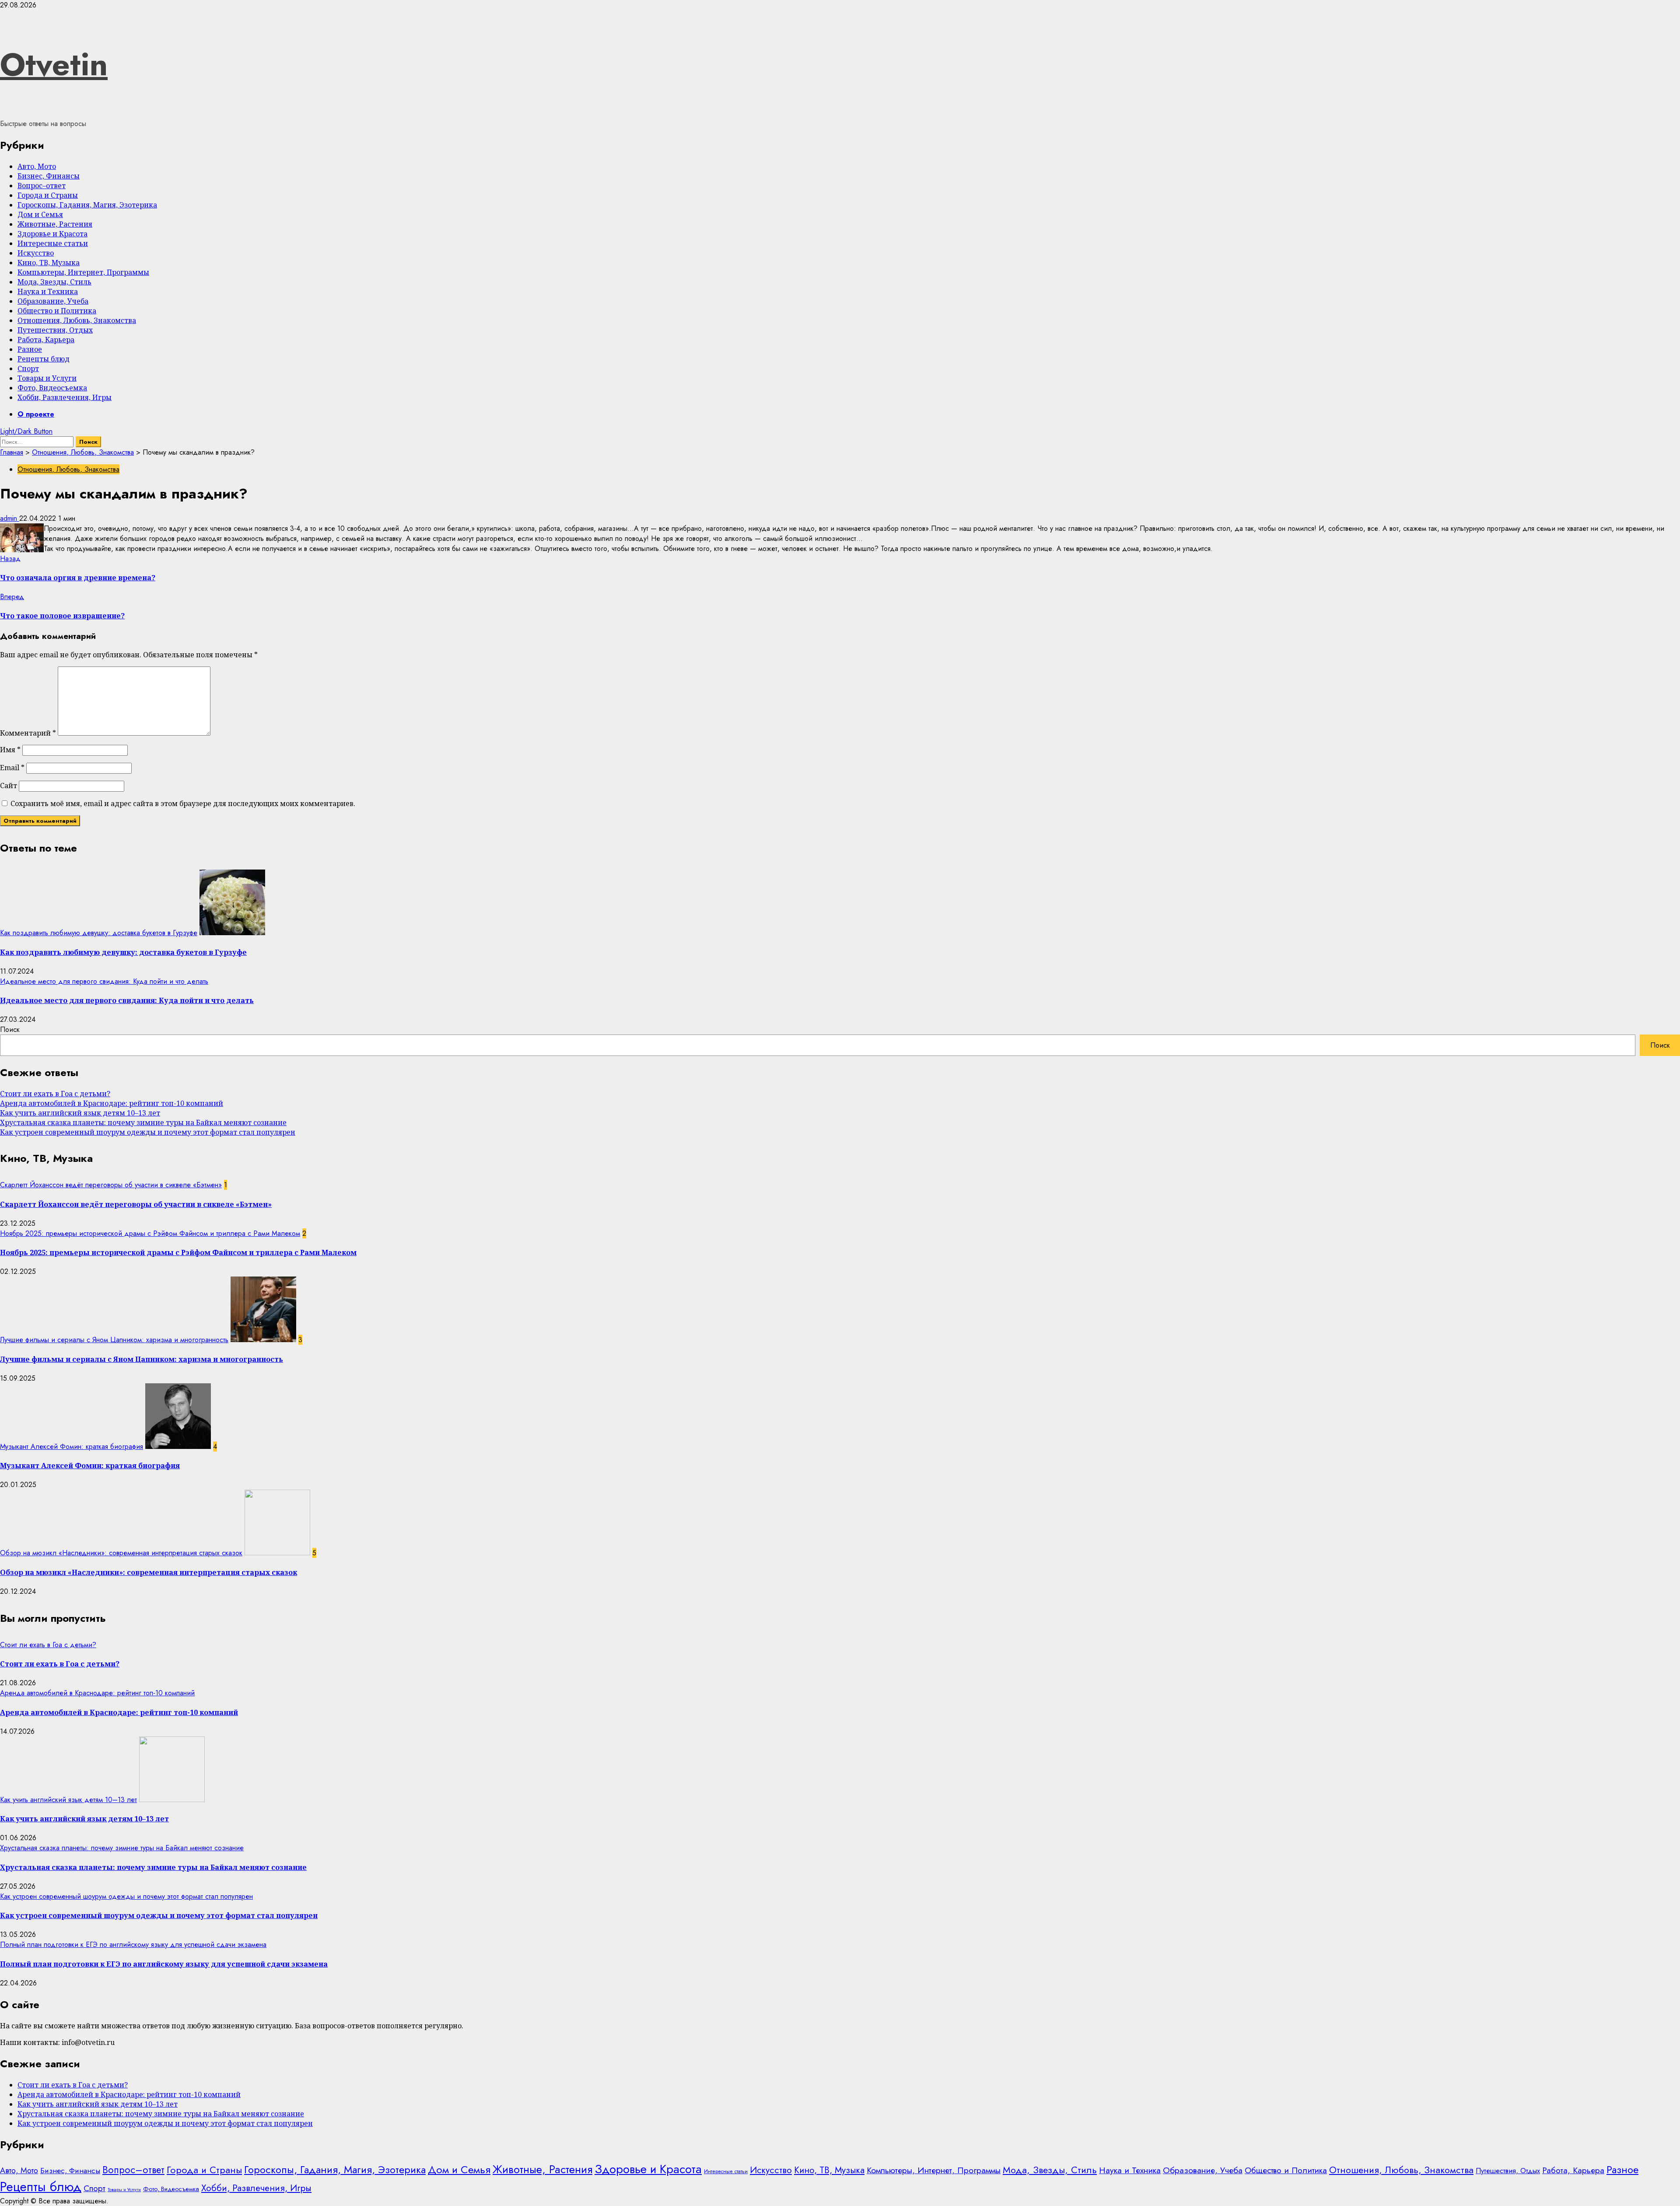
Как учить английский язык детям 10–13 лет (80, 1113)
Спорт (28, 368)
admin (10, 518)
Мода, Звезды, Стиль (54, 282)
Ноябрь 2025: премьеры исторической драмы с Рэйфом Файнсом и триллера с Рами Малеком (150, 1233)
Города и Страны (48, 195)
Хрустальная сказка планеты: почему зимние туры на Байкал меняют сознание (143, 1122)
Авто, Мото (37, 166)
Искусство (36, 253)
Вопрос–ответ (42, 186)
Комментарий (28, 733)
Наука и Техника (48, 291)
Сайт (9, 786)
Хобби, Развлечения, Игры (65, 397)
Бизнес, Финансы (49, 176)
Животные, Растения (55, 224)
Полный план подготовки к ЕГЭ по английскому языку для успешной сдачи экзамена (133, 1945)
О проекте (36, 414)
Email (12, 768)
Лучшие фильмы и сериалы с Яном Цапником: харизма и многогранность (114, 1340)
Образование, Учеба (53, 301)
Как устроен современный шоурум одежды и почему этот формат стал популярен (148, 1132)
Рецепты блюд (44, 359)
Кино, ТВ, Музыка (49, 263)
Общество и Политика (57, 311)
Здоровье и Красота (52, 234)
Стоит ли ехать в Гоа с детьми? (55, 1094)
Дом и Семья (40, 214)
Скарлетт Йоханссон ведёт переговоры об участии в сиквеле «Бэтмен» (111, 1185)
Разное (30, 349)
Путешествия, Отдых (55, 330)
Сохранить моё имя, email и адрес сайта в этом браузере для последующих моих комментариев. (183, 803)
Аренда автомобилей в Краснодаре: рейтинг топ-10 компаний (112, 1103)
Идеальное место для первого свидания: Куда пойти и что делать (104, 981)
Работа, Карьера (46, 340)
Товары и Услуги (47, 378)
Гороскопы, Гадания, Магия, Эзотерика (87, 205)
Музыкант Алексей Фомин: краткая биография (72, 1447)
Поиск (10, 1029)
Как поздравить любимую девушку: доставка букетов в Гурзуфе (99, 933)
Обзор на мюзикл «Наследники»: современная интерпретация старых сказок (121, 1553)
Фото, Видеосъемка (52, 388)
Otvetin (54, 64)
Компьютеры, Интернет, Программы (83, 272)
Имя (10, 750)
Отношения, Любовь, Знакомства (77, 320)
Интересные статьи (53, 243)
